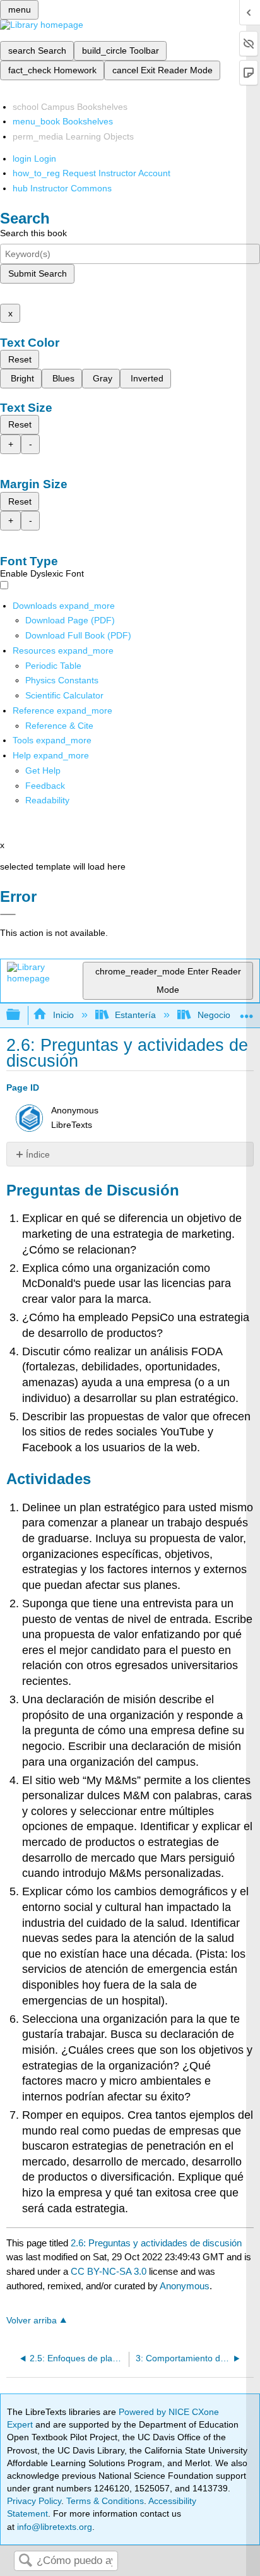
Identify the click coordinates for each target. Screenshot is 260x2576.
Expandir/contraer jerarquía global (21, 1015)
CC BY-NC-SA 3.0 (109, 2271)
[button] (45, 786)
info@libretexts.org (53, 2527)
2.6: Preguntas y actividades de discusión (156, 2243)
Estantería (135, 1015)
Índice (38, 1154)
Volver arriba (32, 2321)
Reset (20, 359)
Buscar (25, 2561)
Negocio (214, 1015)
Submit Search (38, 273)
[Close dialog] (8, 914)
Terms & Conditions (105, 2501)
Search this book (33, 233)
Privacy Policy (34, 2501)
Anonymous (185, 2286)
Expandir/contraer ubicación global (247, 1011)
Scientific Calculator (64, 695)
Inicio (63, 1015)
